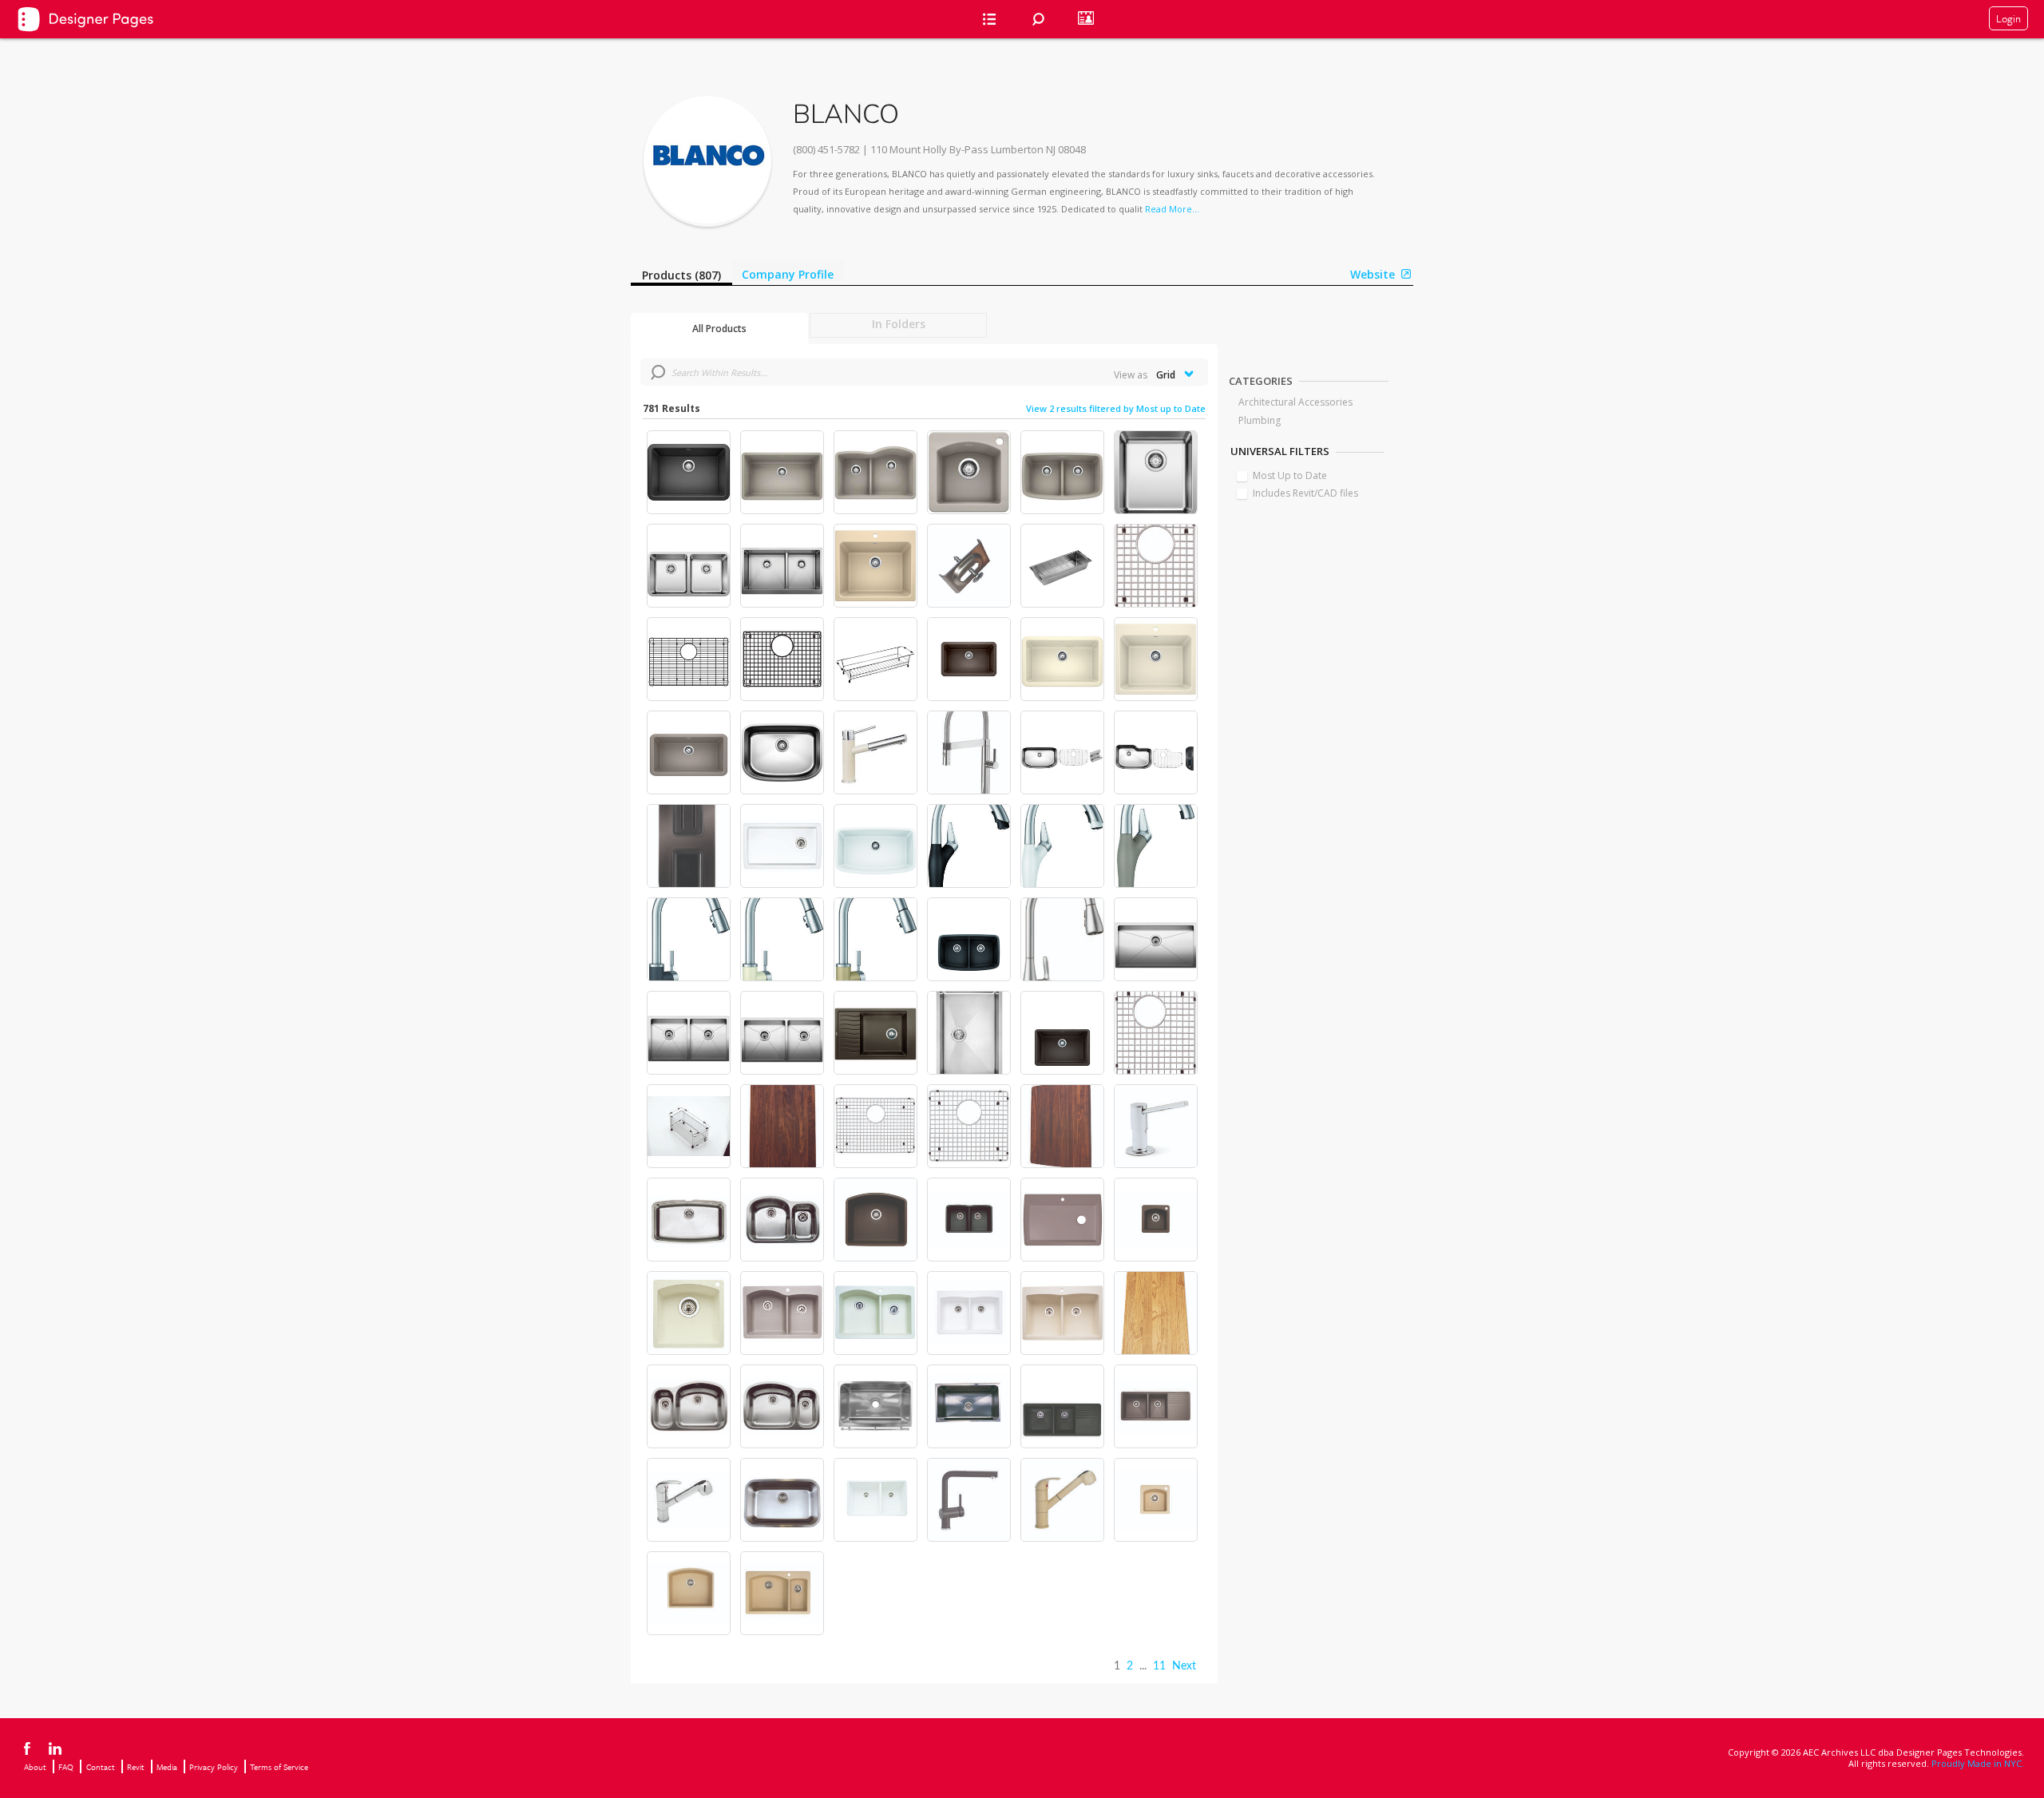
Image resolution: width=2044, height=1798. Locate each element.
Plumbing (1260, 420)
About (35, 1767)
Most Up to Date (1290, 475)
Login (2008, 18)
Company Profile (788, 274)
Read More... (1172, 209)
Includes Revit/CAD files (1305, 493)
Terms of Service (279, 1767)
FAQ (66, 1767)
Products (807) (681, 275)
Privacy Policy (214, 1767)
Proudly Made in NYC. (1978, 1763)
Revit (136, 1767)
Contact (101, 1767)
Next (1184, 1666)
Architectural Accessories (1295, 402)
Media (167, 1767)
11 (1159, 1666)
